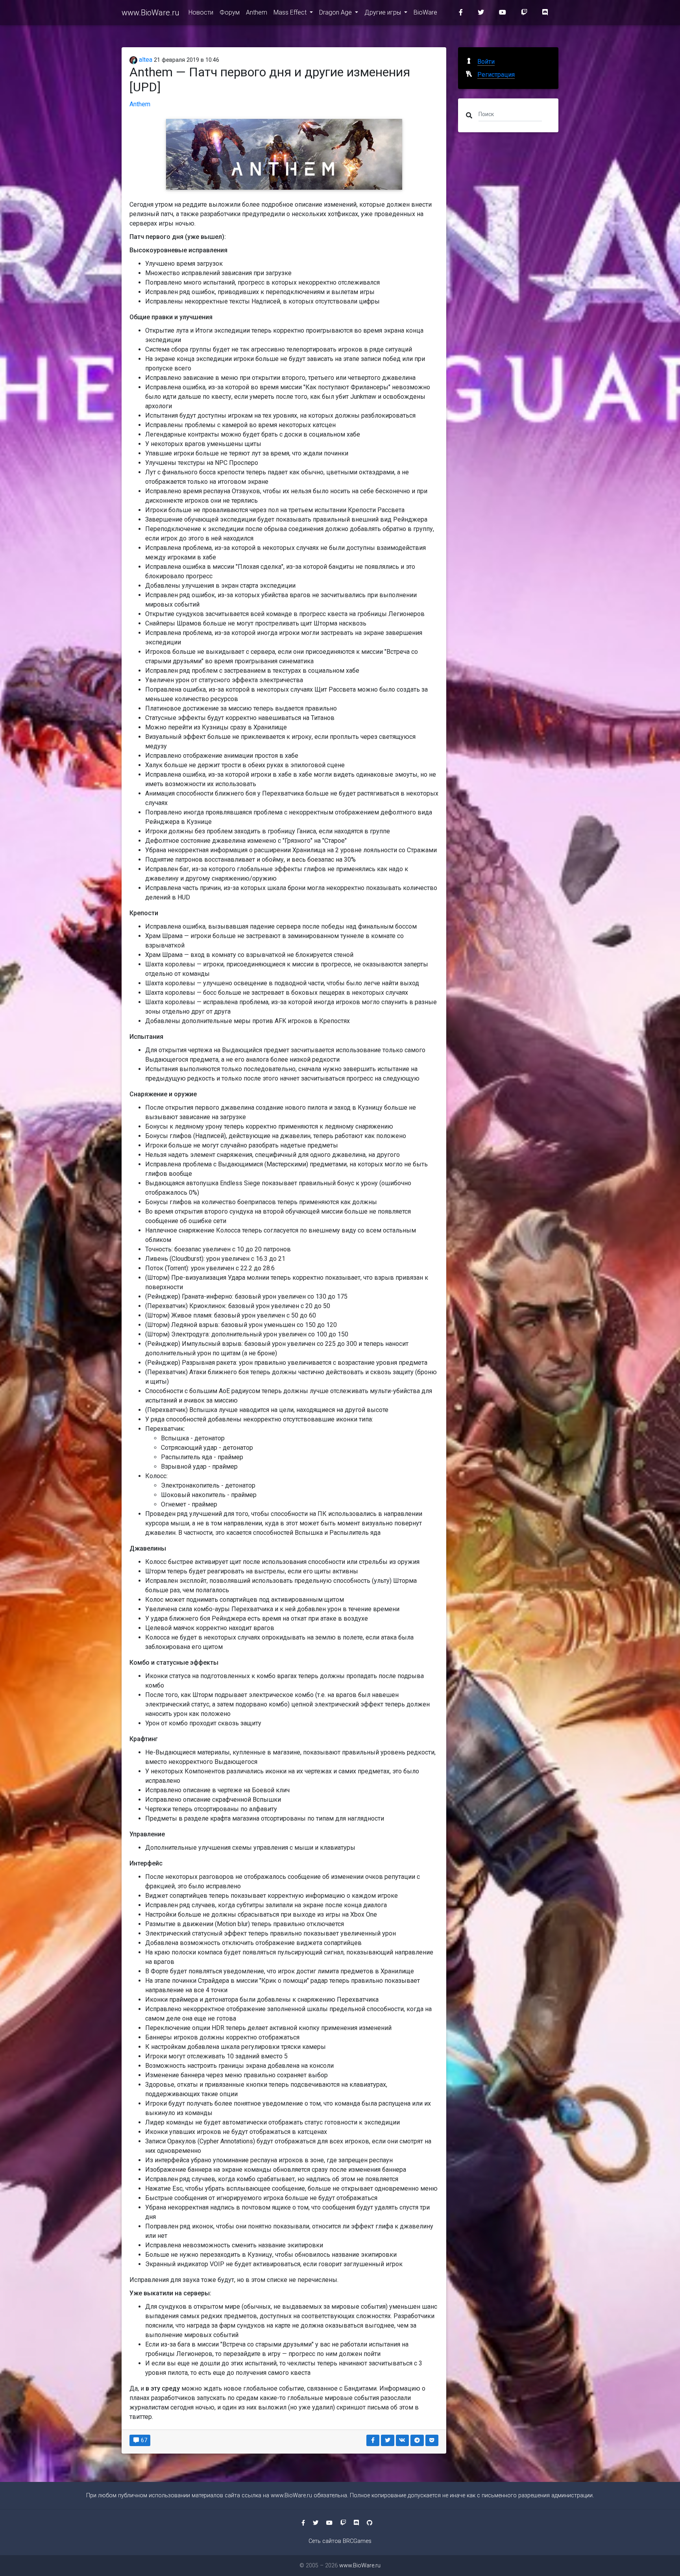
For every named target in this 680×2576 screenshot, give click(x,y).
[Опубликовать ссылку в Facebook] (373, 2440)
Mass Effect (291, 12)
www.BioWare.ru (150, 13)
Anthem (257, 12)
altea (145, 60)
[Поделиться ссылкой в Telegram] (417, 2440)
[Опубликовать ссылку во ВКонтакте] (403, 2440)
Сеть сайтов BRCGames (340, 2541)
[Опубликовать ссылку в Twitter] (388, 2440)
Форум (230, 12)
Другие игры (383, 12)
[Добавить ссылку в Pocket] (432, 2440)
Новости (201, 12)
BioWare (425, 12)
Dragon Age (336, 12)
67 (143, 2440)
